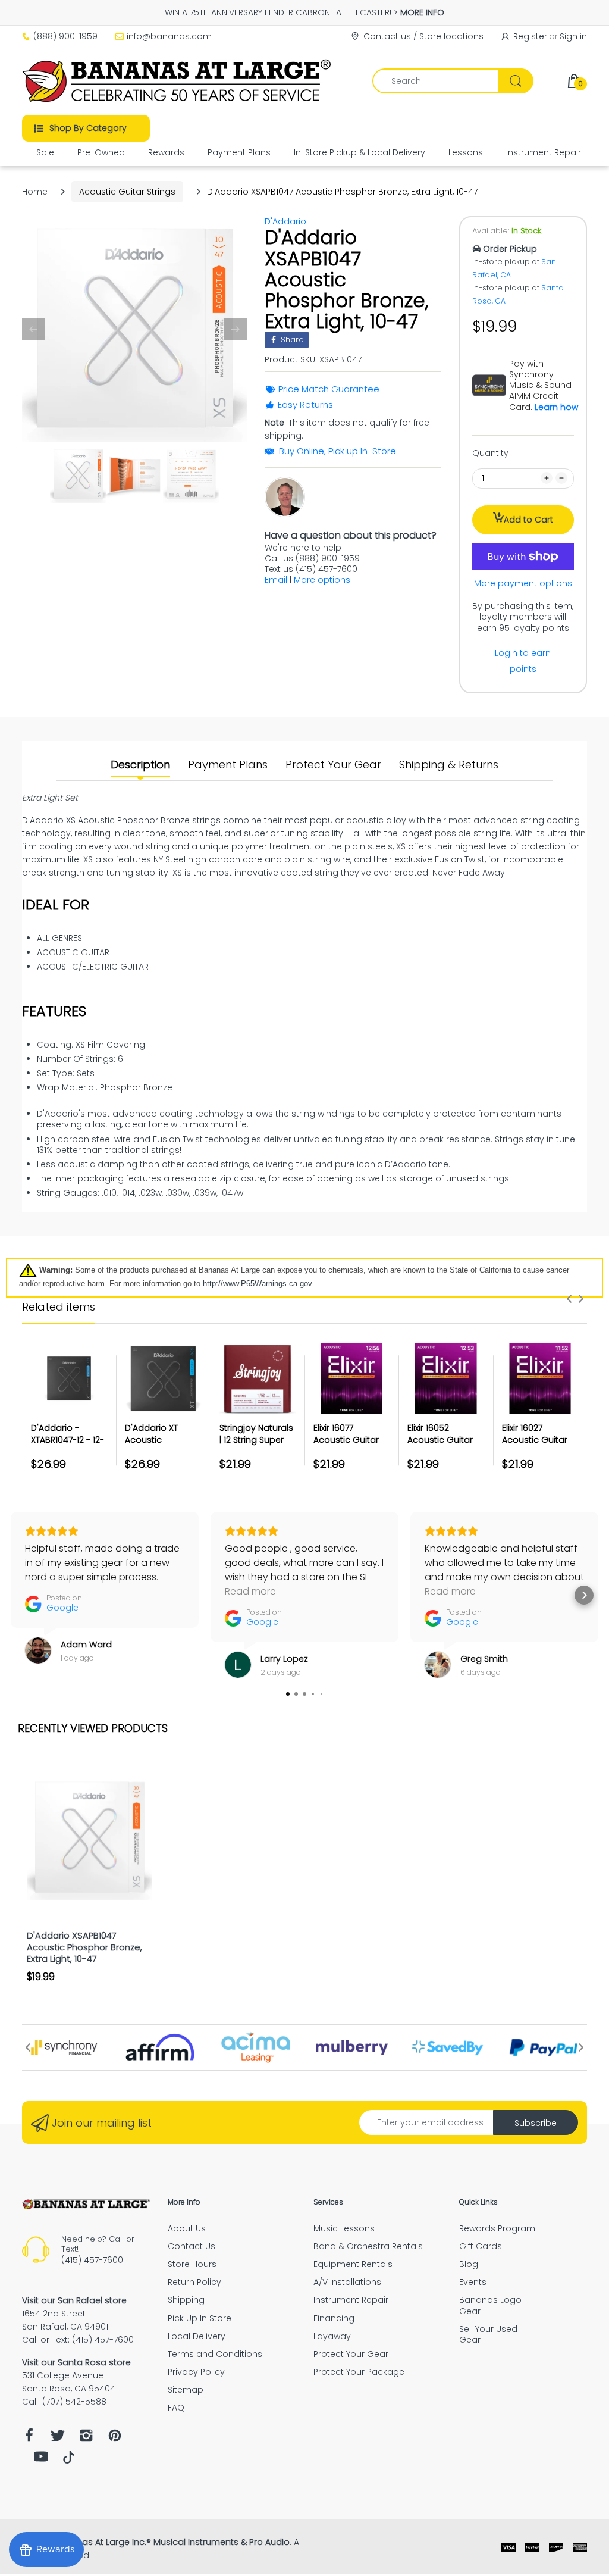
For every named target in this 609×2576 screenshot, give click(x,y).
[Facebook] (29, 2439)
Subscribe (536, 2123)
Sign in (573, 36)
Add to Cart (528, 520)
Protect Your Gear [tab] (333, 765)
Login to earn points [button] (523, 661)
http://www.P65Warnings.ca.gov (257, 1284)
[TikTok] (69, 2461)
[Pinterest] (115, 2439)
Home (35, 192)
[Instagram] (86, 2439)
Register (530, 36)
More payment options (523, 583)
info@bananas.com (169, 36)
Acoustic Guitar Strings (127, 192)
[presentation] (569, 1299)
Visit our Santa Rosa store (76, 2362)
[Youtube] (41, 2460)
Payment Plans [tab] (228, 765)
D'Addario (285, 221)
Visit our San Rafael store (74, 2300)
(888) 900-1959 (65, 36)
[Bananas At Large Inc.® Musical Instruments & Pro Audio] (178, 81)
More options (322, 580)
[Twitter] (58, 2439)
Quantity (490, 453)
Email (276, 580)
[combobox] (453, 81)
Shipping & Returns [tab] (449, 765)
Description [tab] (140, 765)
